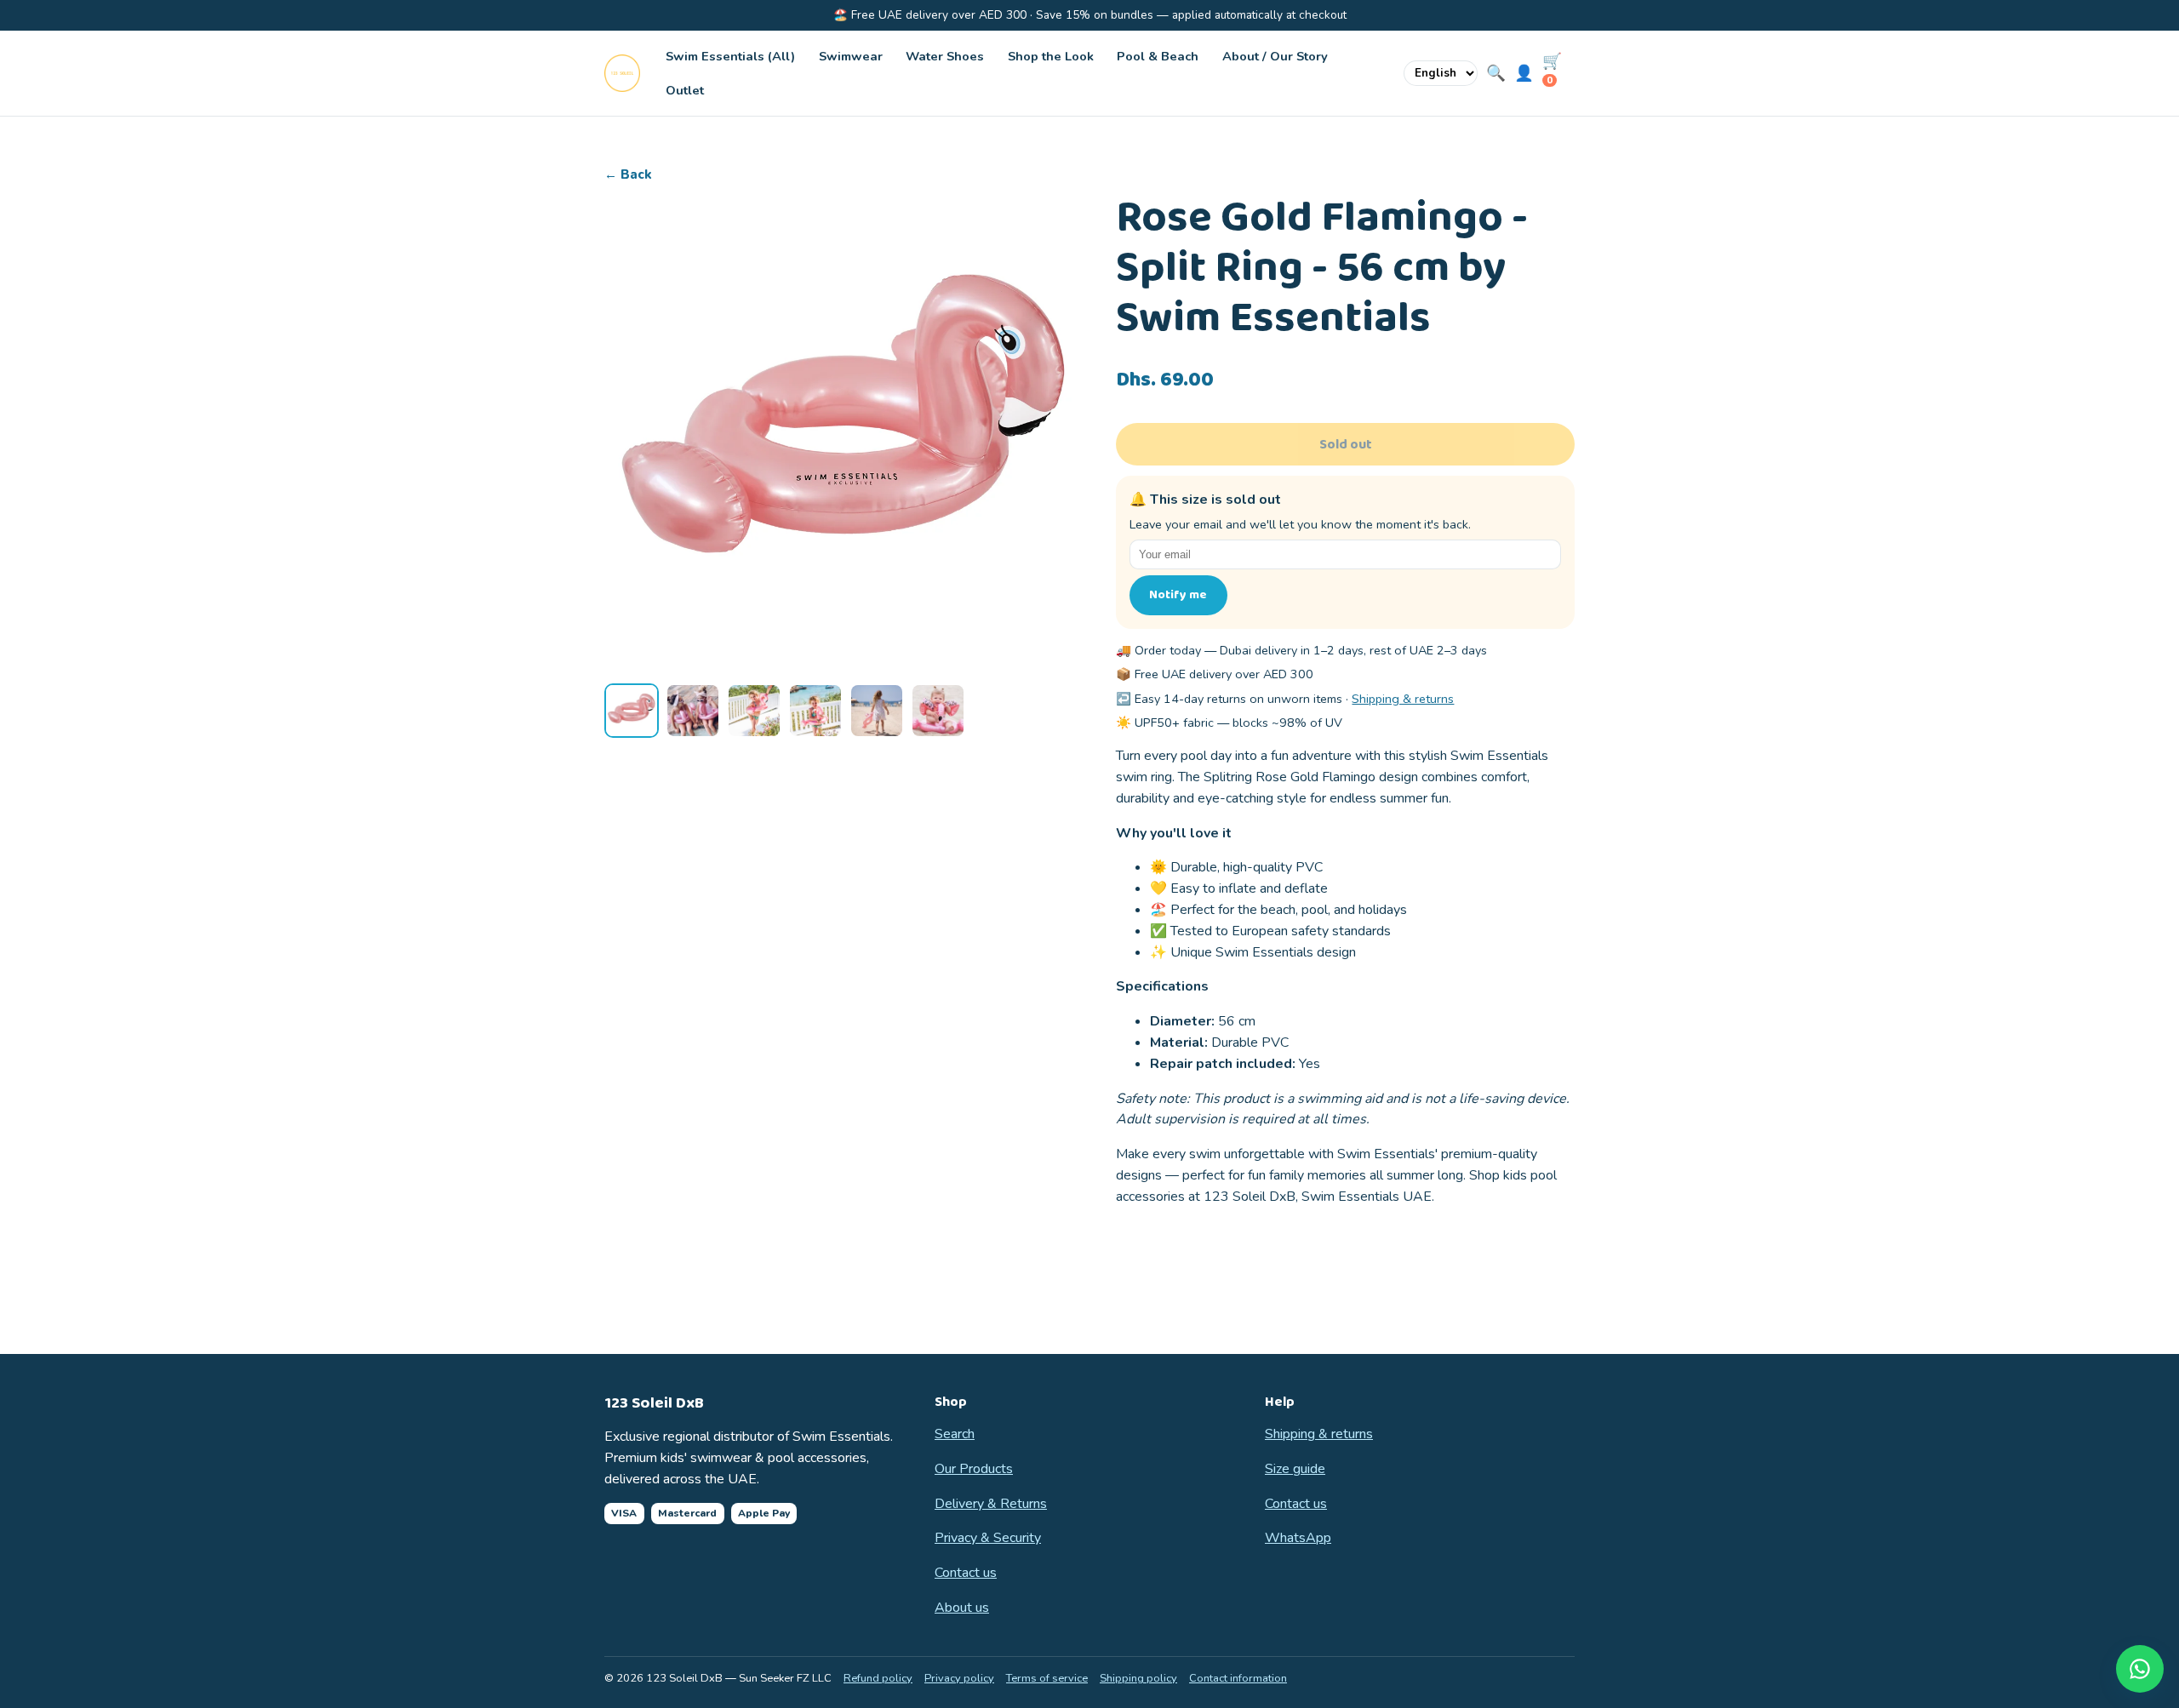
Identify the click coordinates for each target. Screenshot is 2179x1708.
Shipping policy (1138, 1678)
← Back (628, 174)
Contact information (1238, 1678)
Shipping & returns (1403, 699)
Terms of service (1047, 1678)
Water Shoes (945, 56)
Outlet (685, 90)
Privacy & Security (988, 1538)
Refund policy (878, 1678)
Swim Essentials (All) (730, 56)
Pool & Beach (1158, 56)
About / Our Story (1275, 56)
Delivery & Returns (991, 1504)
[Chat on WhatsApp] (2140, 1669)
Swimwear (851, 56)
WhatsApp (1298, 1538)
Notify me (1178, 595)
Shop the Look (1051, 56)
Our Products (974, 1469)
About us (962, 1608)
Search (955, 1434)
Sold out (1346, 445)
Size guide (1295, 1469)
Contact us (966, 1573)
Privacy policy (959, 1678)
